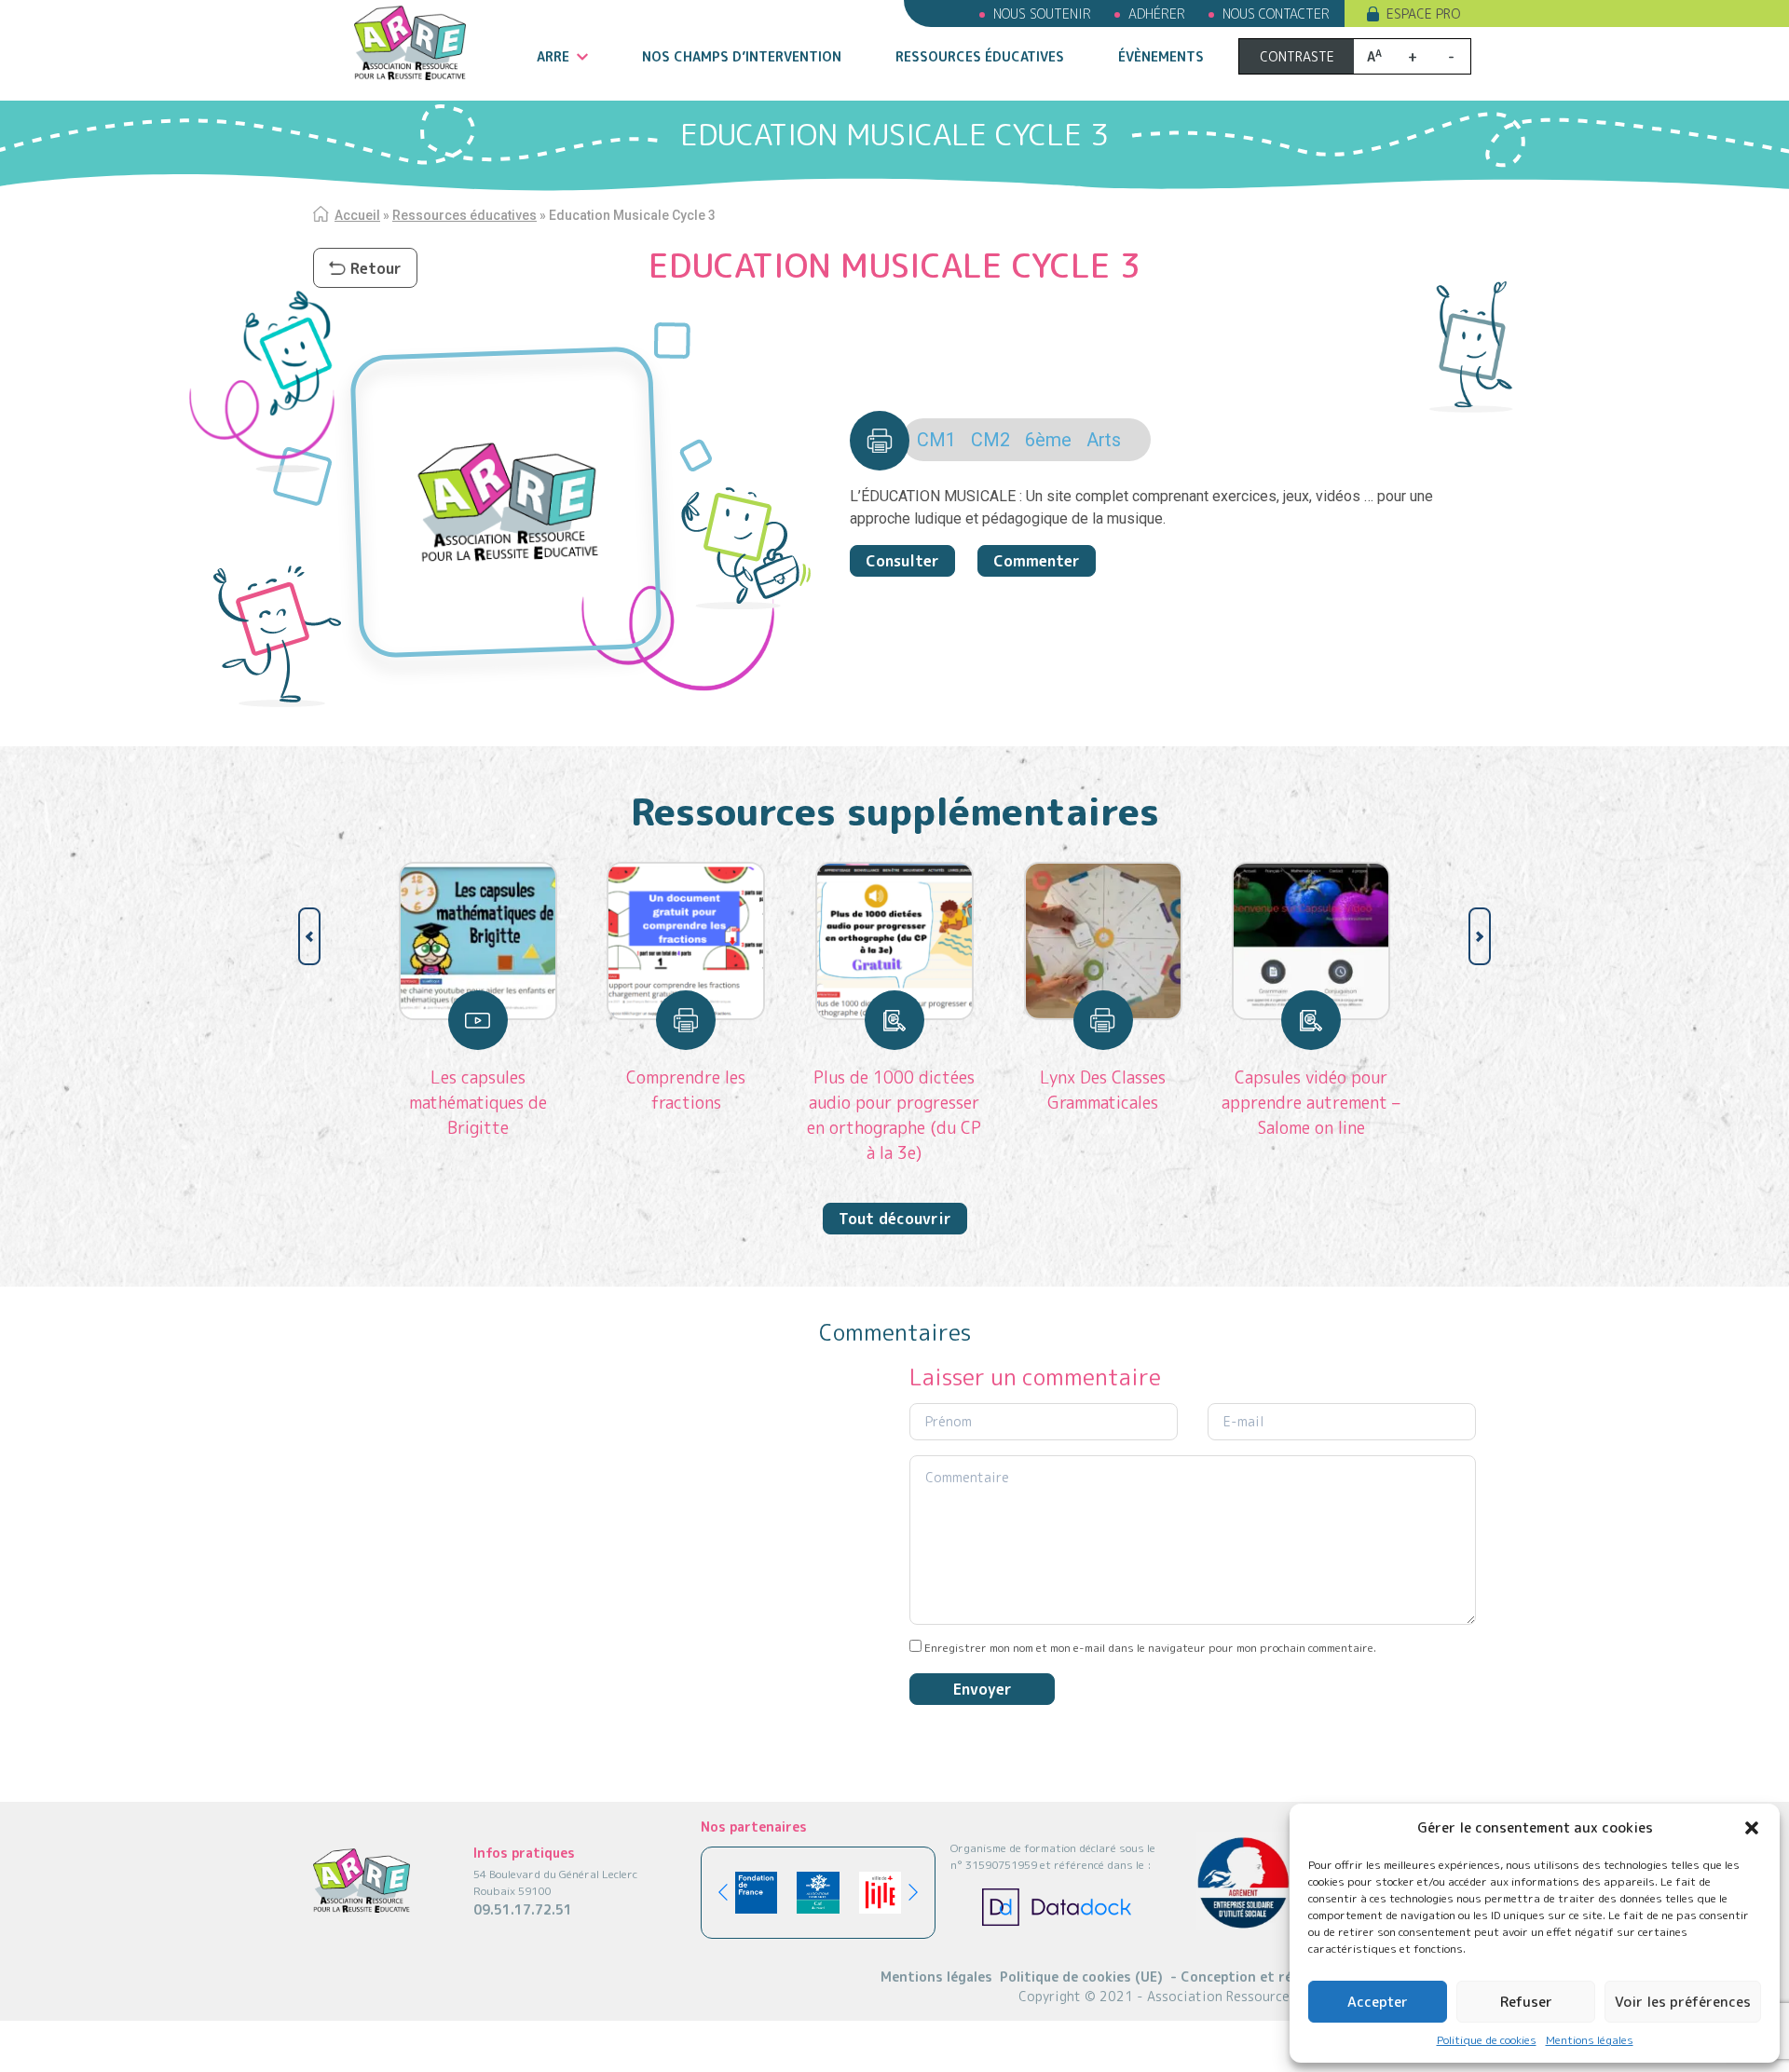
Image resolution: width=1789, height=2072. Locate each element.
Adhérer (1157, 14)
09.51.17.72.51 (523, 1909)
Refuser (1526, 2002)
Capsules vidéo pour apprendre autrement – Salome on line (1311, 1103)
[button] (1752, 1828)
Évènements (1161, 56)
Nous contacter (1276, 14)
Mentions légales (1590, 2040)
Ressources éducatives (980, 56)
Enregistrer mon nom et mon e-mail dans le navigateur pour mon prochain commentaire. (1150, 1648)
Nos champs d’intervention (742, 56)
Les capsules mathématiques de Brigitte (478, 1103)
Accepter (1378, 2002)
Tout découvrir (895, 1219)
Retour (376, 268)
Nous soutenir (1042, 14)
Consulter (902, 561)
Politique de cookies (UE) (1081, 1977)
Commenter (1037, 561)
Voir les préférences (1683, 2002)
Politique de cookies (1487, 2040)
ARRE (553, 56)
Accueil (357, 215)
